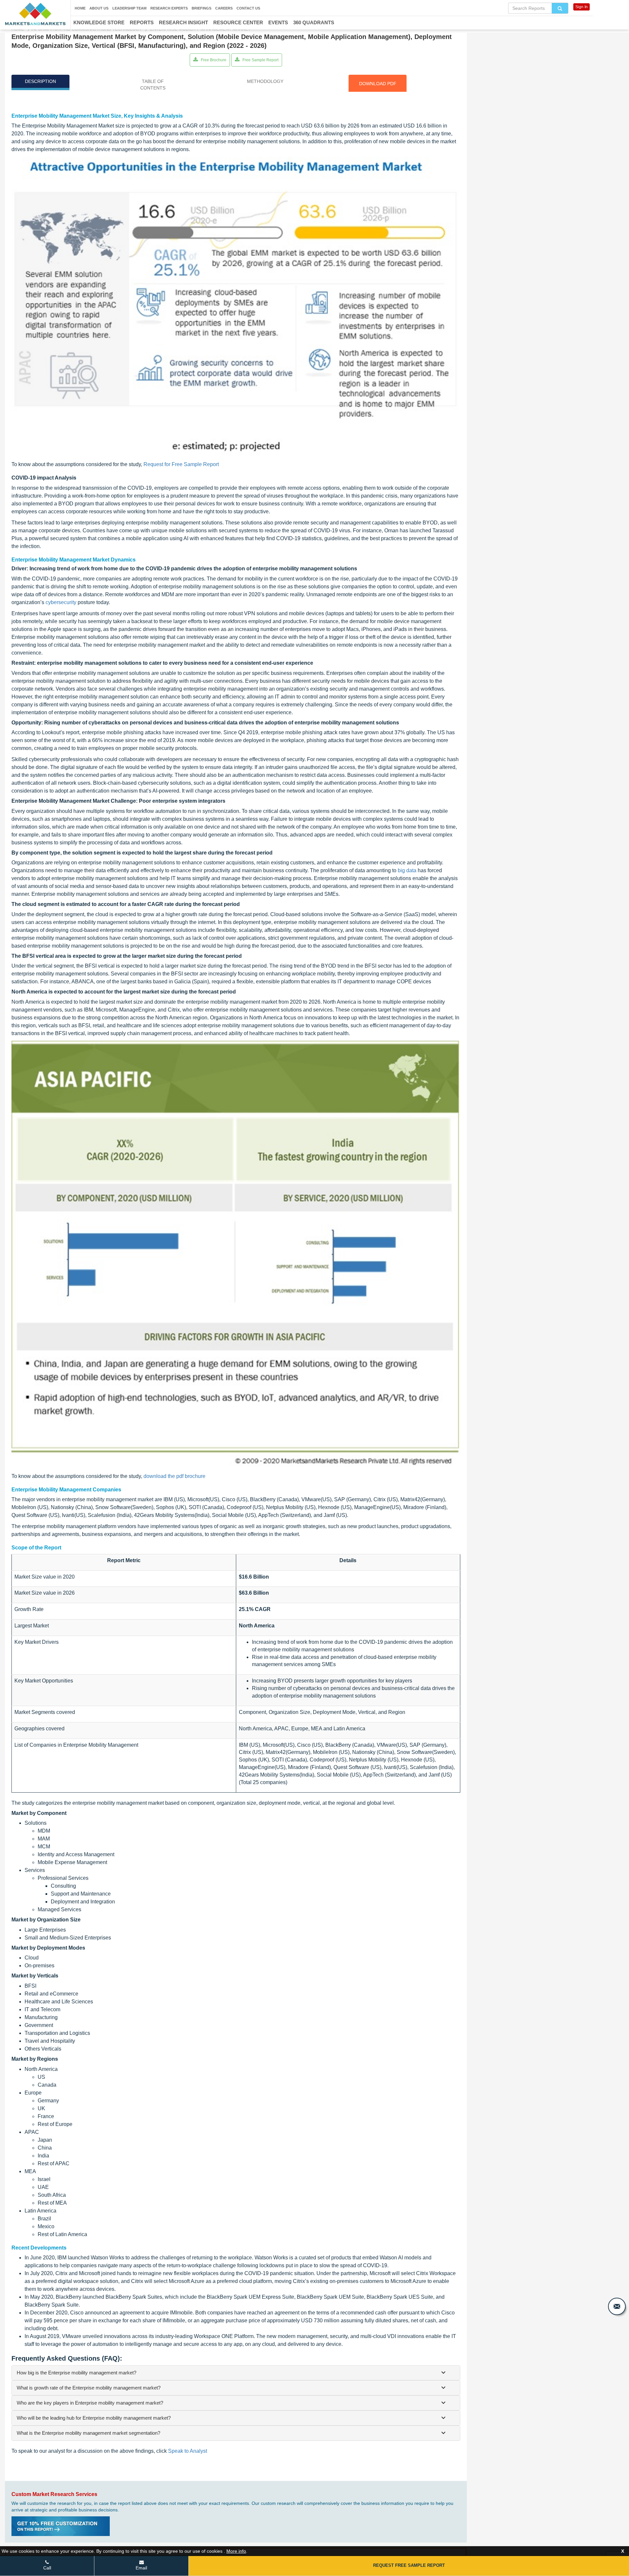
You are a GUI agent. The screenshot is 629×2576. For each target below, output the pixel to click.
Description (40, 81)
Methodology (265, 81)
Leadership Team (129, 8)
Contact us (248, 8)
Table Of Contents (153, 85)
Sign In (581, 7)
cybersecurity (61, 602)
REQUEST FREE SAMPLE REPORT (409, 2565)
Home (80, 8)
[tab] (236, 2373)
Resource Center (238, 22)
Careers (224, 8)
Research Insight (183, 22)
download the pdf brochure (174, 1476)
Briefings (201, 8)
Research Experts (169, 8)
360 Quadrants (314, 22)
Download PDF (378, 84)
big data (407, 870)
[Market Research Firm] (35, 14)
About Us (99, 8)
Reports (142, 22)
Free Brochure (213, 60)
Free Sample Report (260, 60)
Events (278, 22)
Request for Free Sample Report (181, 464)
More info (236, 2551)
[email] (617, 2306)
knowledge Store (99, 22)
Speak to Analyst (188, 2451)
